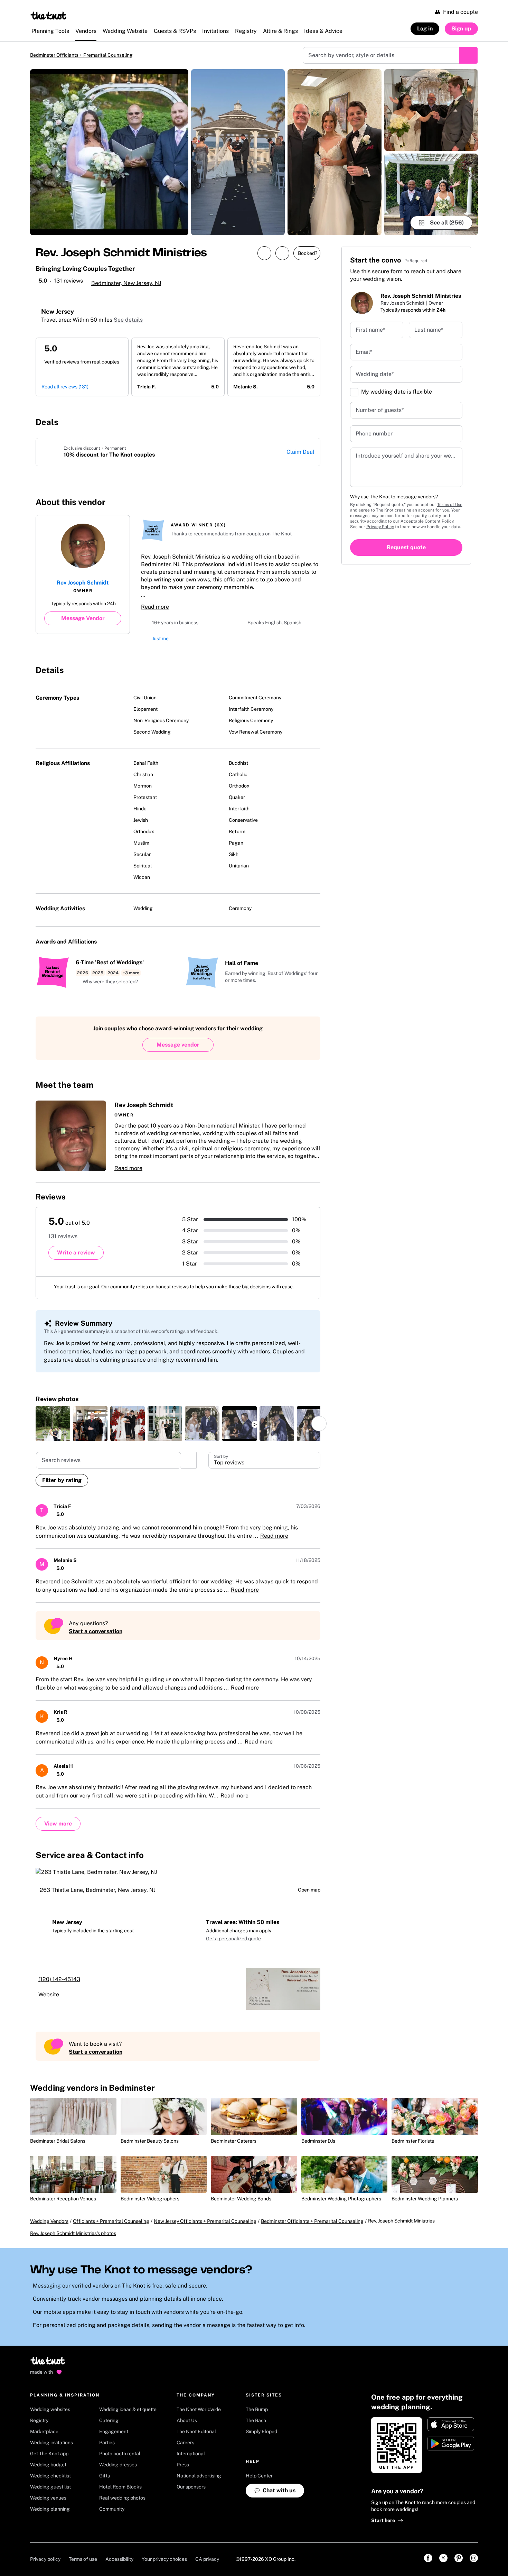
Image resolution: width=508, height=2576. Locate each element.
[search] (189, 1461)
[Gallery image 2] (238, 153)
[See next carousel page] (319, 1424)
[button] (107, 983)
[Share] (264, 254)
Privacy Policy (380, 527)
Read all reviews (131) (65, 387)
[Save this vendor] (282, 254)
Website (49, 1995)
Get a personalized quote (233, 1939)
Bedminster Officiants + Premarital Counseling (87, 55)
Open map (309, 1890)
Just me (160, 639)
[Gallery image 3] (334, 153)
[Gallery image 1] (109, 153)
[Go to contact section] (312, 500)
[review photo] (53, 1424)
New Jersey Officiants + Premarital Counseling (205, 2222)
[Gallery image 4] (431, 111)
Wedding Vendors (49, 2222)
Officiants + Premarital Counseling (111, 2222)
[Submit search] (468, 56)
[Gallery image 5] (431, 195)
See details (128, 320)
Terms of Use (450, 505)
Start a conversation (96, 1632)
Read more (155, 608)
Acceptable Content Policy (427, 522)
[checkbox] (354, 393)
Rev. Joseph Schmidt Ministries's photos (73, 2234)
